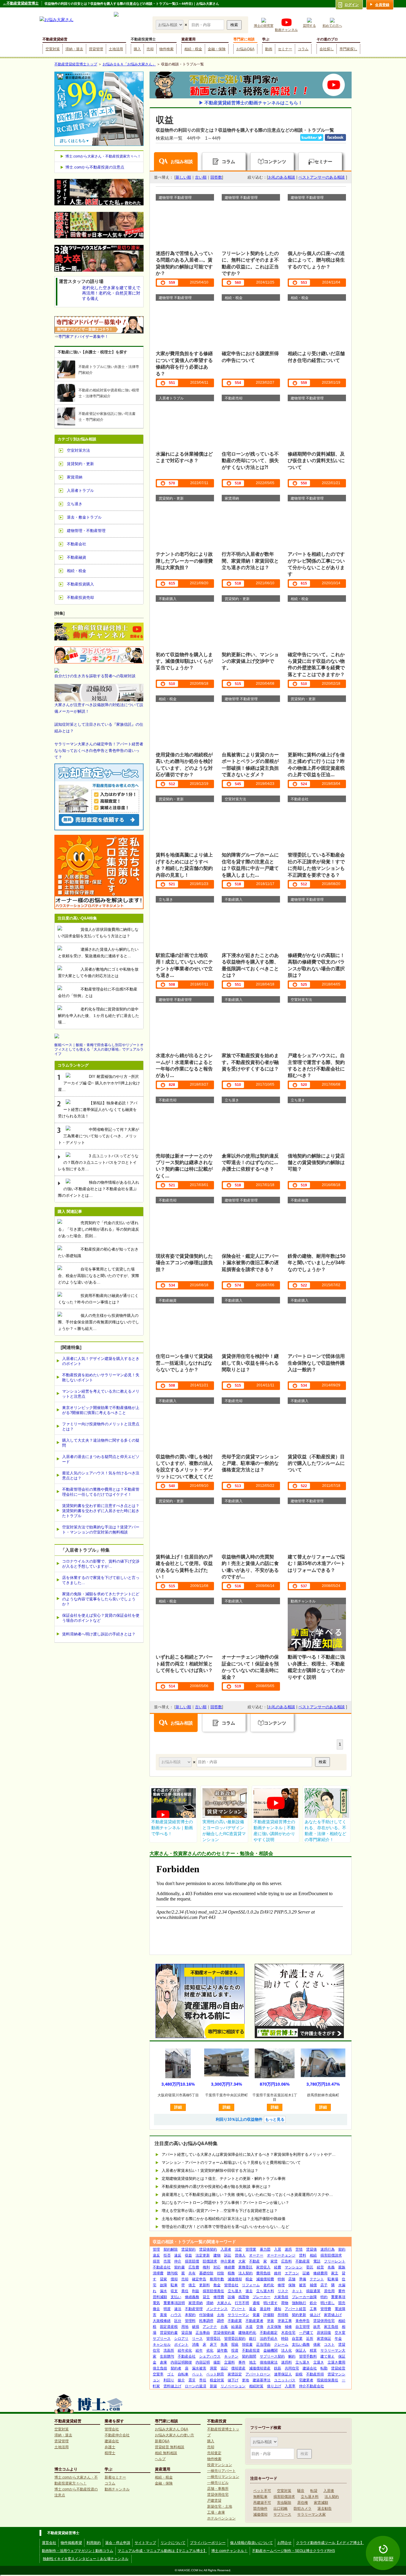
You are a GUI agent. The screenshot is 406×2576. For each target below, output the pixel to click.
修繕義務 (192, 2297)
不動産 (254, 2261)
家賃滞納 (196, 2303)
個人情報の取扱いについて (251, 2543)
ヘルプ (160, 2459)
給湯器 (237, 2327)
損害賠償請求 (331, 2255)
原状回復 (324, 2333)
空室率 (158, 2374)
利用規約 (94, 2543)
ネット (297, 2291)
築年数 (222, 2350)
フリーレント (335, 2261)
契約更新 (299, 2315)
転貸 (314, 2491)
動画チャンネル (286, 30)
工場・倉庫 (216, 2512)
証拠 (306, 2273)
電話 (317, 2261)
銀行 (253, 2339)
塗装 (270, 2321)
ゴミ (171, 2374)
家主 (335, 2273)
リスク (283, 2291)
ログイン (352, 5)
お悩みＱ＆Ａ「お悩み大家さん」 (129, 64)
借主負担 (160, 2368)
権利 (206, 2267)
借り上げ (274, 2386)
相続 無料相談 (166, 2453)
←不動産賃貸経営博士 (21, 3)
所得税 (283, 2315)
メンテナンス (217, 2309)
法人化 (287, 2350)
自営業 (297, 2339)
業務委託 (246, 2267)
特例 (281, 2279)
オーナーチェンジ (281, 2255)
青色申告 (303, 2321)
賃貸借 (311, 2249)
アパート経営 (295, 2309)
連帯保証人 (283, 2374)
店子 (324, 2285)
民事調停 (206, 2321)
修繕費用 (320, 2273)
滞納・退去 (74, 49)
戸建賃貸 (214, 2501)
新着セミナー (115, 2477)
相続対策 (256, 2386)
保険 (292, 2285)
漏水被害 (199, 2368)
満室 (213, 2368)
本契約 (190, 2315)
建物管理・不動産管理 (86, 531)
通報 (256, 2303)
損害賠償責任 (213, 2291)
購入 (137, 49)
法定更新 (203, 2255)
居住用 (329, 2291)
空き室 (340, 2333)
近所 (310, 2339)
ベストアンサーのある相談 (322, 177)
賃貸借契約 (208, 2249)
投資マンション (220, 2465)
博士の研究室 (264, 26)
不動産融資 (77, 557)
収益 (188, 2255)
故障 (163, 2285)
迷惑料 (287, 2362)
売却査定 (214, 2453)
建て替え (328, 2356)
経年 (199, 2350)
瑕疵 (235, 2344)
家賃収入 (263, 2267)
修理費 (219, 2297)
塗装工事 (285, 2321)
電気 (156, 2303)
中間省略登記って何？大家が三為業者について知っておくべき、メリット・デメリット (99, 1136)
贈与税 (172, 2273)
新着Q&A (162, 2441)
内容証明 (203, 2362)
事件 (242, 2362)
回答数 (216, 177)
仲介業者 (228, 2261)
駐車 (174, 2285)
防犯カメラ (303, 2509)
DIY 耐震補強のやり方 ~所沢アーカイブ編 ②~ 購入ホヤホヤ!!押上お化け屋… (99, 1083)
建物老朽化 (247, 2333)
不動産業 (235, 2321)
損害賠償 (192, 2261)
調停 (221, 2321)
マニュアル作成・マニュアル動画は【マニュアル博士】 (162, 2551)
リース (197, 2339)
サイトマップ (145, 2543)
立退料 (229, 2362)
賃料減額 (160, 2297)
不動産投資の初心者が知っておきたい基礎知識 (98, 1252)
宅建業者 (306, 2380)
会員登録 (382, 5)
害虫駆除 (284, 2503)
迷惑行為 (328, 2249)
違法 (178, 2309)
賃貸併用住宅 (324, 2321)
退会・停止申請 (118, 2543)
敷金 (217, 2285)
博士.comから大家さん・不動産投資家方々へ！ (103, 156)
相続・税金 (193, 49)
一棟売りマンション (223, 2477)
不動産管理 (194, 2309)
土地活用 (116, 49)
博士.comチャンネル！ (229, 2551)
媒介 (181, 2380)
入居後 (329, 2491)
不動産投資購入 (80, 584)
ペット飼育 (215, 2374)
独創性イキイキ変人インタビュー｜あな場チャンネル (86, 2559)
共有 (192, 2273)
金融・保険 (217, 49)
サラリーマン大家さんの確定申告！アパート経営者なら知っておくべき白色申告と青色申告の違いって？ (99, 751)
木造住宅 (288, 2333)
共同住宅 (292, 2368)
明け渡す (270, 2303)
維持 (278, 2273)
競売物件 (260, 2509)
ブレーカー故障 (304, 2297)
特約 (324, 2297)
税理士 (110, 2453)
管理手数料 (308, 2356)
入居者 (226, 2249)
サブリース (162, 2339)
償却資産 (238, 2368)
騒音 (301, 2491)
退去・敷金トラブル (84, 517)
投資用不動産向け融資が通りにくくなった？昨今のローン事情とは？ (98, 1299)
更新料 (204, 2285)
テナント (317, 2279)
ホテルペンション (221, 2518)
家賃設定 (235, 2374)
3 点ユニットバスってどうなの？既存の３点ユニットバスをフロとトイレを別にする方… (98, 1162)
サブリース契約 (272, 2356)
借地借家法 (269, 2362)
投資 (235, 2350)
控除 (221, 2273)
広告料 (287, 2261)
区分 (178, 2321)
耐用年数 (217, 2279)
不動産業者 (254, 2321)
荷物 (285, 2303)
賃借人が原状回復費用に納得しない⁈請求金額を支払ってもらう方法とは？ (98, 933)
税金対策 (217, 2380)
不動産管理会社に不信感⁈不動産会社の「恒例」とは (98, 992)
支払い (176, 2297)
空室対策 (53, 49)
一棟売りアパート (221, 2471)
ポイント (181, 2344)
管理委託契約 (235, 2339)
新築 (213, 2386)
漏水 (163, 2291)
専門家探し (348, 49)
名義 (331, 2267)
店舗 (292, 2279)
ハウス (176, 2315)
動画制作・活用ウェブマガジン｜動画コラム (78, 2551)
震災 (192, 2380)
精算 (313, 2350)
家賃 (274, 2261)
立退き (319, 2362)
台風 (224, 2327)
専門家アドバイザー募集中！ (83, 337)
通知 (278, 2309)
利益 (196, 2291)
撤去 (156, 2309)
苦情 (299, 2249)
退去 (249, 2291)
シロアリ (181, 2339)
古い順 (201, 177)
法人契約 (246, 2273)
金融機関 (270, 2350)
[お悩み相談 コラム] (176, 1762)
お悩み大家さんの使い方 (174, 2435)
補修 (288, 2327)
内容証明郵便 (181, 2362)
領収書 (247, 2344)
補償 (313, 2285)
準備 (303, 2279)
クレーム (281, 2344)
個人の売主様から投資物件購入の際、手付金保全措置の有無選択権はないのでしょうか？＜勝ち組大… (99, 1322)
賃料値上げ (172, 2386)
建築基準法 (262, 2380)
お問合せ (284, 2543)
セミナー (285, 49)
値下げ (233, 2380)
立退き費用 (336, 2362)
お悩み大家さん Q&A (171, 2429)
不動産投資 (251, 2350)
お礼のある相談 (282, 177)
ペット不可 (262, 2491)
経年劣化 (185, 2350)
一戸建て (306, 2333)
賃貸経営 (338, 2368)
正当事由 (203, 2333)
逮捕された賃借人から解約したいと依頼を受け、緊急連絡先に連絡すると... (98, 953)
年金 (338, 2339)
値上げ (315, 2315)
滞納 (210, 2303)
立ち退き (235, 2291)
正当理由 (263, 2344)
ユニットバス (285, 2380)
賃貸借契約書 (224, 2333)
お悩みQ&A (245, 49)
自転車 (183, 2374)
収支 (174, 2291)
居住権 (303, 2503)
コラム (303, 49)
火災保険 (274, 2327)
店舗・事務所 (218, 2489)
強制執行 (299, 2303)
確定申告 (199, 2279)
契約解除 (171, 2249)
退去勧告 (325, 2509)
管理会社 (231, 2285)
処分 (313, 2303)
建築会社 (310, 2368)
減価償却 (235, 2279)
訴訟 (228, 2255)
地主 (253, 2362)
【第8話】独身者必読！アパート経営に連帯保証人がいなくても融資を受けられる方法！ (98, 1110)
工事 (313, 2309)
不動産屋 (303, 2261)
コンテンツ (275, 162)
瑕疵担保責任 (328, 2380)
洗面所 (169, 2350)
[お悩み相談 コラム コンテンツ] (170, 25)
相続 (313, 2255)
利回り (169, 2380)
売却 (150, 49)
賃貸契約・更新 (80, 464)
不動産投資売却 (80, 597)
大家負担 (281, 2297)
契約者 (176, 2368)
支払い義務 (301, 2344)
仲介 (178, 2261)
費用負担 (263, 2273)
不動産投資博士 (143, 39)
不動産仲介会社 (117, 2435)
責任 (185, 2291)
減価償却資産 (260, 2368)
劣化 (210, 2350)
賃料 (303, 2255)
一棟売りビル (218, 2483)
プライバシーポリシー (208, 2543)
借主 (192, 2285)
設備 (231, 2297)
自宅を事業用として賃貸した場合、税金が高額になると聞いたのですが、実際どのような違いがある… (99, 1276)
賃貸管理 (96, 49)
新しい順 (183, 177)
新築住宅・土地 (220, 2506)
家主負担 (331, 2327)
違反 (178, 2255)
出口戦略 (281, 2509)
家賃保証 (324, 2339)
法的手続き (269, 2339)
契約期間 (249, 2356)
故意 (317, 2327)
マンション (294, 2267)
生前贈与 (167, 2356)
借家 (317, 2344)
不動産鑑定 (269, 2333)
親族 (342, 2267)
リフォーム (251, 2285)
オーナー (256, 2255)
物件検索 (166, 49)
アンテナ (210, 2327)
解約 (292, 2356)
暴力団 (265, 2249)
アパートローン (258, 2374)
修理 (281, 2285)
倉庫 (163, 2362)
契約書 (180, 2267)
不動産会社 (162, 2267)
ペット (197, 2374)
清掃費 (158, 2273)
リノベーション (233, 2386)
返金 (253, 2309)
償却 (174, 2279)
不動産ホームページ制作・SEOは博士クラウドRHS (294, 2551)
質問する (309, 26)
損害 (156, 2261)
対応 (217, 2267)
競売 (342, 2303)
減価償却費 (265, 2279)
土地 (221, 2315)
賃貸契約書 (169, 2333)
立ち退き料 (265, 2291)
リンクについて (173, 2543)
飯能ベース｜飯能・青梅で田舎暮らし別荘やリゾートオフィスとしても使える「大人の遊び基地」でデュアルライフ (99, 1049)
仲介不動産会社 (311, 2386)
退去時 (265, 2309)
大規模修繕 (162, 2321)
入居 (278, 2249)
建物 (217, 2255)
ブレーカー (262, 2297)
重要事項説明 (174, 2303)
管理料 (190, 2321)
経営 (320, 2267)
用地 (185, 2327)
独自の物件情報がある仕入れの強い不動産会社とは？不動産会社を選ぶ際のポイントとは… (99, 1189)
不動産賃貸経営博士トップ (76, 64)
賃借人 (240, 2255)
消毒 (196, 2344)
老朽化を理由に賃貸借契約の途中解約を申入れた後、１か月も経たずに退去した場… (99, 1016)
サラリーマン (238, 2315)
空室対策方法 (78, 450)
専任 (203, 2380)
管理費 (326, 2309)
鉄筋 (278, 2368)
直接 (163, 2315)
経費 (278, 2267)
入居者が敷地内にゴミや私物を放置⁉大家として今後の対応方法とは (98, 973)
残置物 (244, 2297)
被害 (303, 2285)
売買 (167, 2261)
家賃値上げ (333, 2315)
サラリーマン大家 (311, 2514)
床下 (213, 2344)
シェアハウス (210, 2356)
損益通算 (313, 2291)
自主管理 (303, 2327)
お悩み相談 (182, 162)
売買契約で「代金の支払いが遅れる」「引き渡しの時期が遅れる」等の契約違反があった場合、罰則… (99, 1229)
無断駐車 (260, 2497)
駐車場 (333, 2279)
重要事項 (338, 2297)
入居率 (290, 2386)
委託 (310, 2267)
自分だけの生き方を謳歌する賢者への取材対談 (95, 676)
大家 (242, 2261)
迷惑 (288, 2249)
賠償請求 (210, 2261)
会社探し (327, 49)
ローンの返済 (196, 2386)
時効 (285, 2339)
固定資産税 (169, 2327)
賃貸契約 (188, 2249)
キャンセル (162, 2344)
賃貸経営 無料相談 (170, 2447)
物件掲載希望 (71, 2543)
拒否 (167, 2255)
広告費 (194, 2267)
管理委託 (213, 2339)
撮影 (217, 2362)
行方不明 (242, 2303)
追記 (224, 2368)
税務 (231, 2273)
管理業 (251, 2249)
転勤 (324, 2368)
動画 (269, 49)
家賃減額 (321, 2503)
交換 (260, 2327)
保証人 (301, 2350)
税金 (249, 2279)
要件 (342, 2291)
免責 (224, 2344)
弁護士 (110, 2447)
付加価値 (206, 2315)
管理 (156, 2249)
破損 (196, 2327)
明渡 (167, 2309)
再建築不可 (262, 2503)
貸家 (163, 2279)
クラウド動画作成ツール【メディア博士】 (330, 2543)
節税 (299, 2374)
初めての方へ (332, 26)
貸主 (206, 2297)
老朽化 (269, 2285)
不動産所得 (315, 2374)
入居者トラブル (80, 491)
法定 (238, 2249)
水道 (249, 2327)
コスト (329, 2344)
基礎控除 (206, 2273)
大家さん (224, 2303)
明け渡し (328, 2303)
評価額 (269, 2315)
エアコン (292, 2273)
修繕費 (229, 2267)
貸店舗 (187, 2333)
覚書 (256, 2315)
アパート (238, 2309)
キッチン (231, 2356)
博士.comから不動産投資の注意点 (95, 167)
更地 (246, 2380)
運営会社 (49, 2543)
